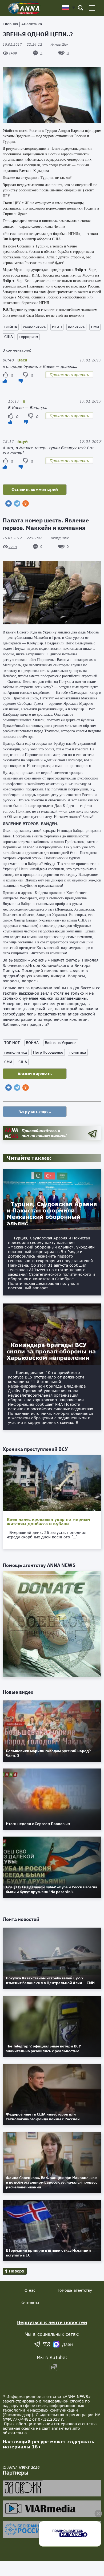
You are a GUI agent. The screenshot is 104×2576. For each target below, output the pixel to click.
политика (76, 327)
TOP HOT (12, 1043)
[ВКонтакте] (9, 503)
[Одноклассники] (26, 503)
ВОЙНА (11, 327)
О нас (30, 2290)
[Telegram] (17, 503)
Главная (10, 24)
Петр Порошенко (48, 1052)
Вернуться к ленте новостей (52, 2322)
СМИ (95, 327)
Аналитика (32, 24)
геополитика (35, 327)
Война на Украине (61, 1043)
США (9, 337)
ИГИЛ (57, 327)
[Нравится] (5, 381)
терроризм (29, 337)
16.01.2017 (22, 44)
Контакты (30, 2303)
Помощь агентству (74, 2290)
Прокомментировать (69, 375)
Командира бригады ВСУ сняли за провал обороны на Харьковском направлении (51, 1351)
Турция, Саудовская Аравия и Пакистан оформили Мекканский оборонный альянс (52, 1214)
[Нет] (21, 381)
